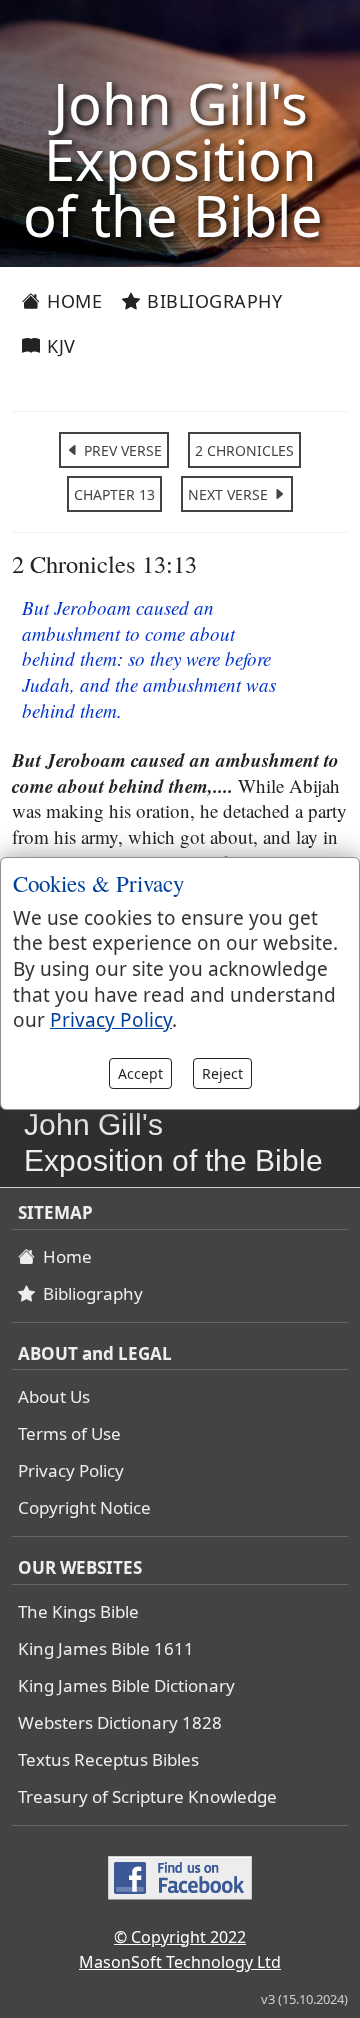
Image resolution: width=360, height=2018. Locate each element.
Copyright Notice (84, 1507)
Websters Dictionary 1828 (120, 1722)
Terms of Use (69, 1433)
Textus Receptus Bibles (108, 1759)
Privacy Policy (71, 1470)
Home (72, 301)
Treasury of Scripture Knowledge (147, 1796)
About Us (54, 1396)
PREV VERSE (121, 450)
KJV (59, 346)
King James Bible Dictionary (126, 1685)
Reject (222, 1073)
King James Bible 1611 (106, 1648)
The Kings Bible (78, 1611)
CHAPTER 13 (114, 494)
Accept (140, 1073)
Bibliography (212, 301)
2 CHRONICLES (244, 450)
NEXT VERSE (230, 494)
